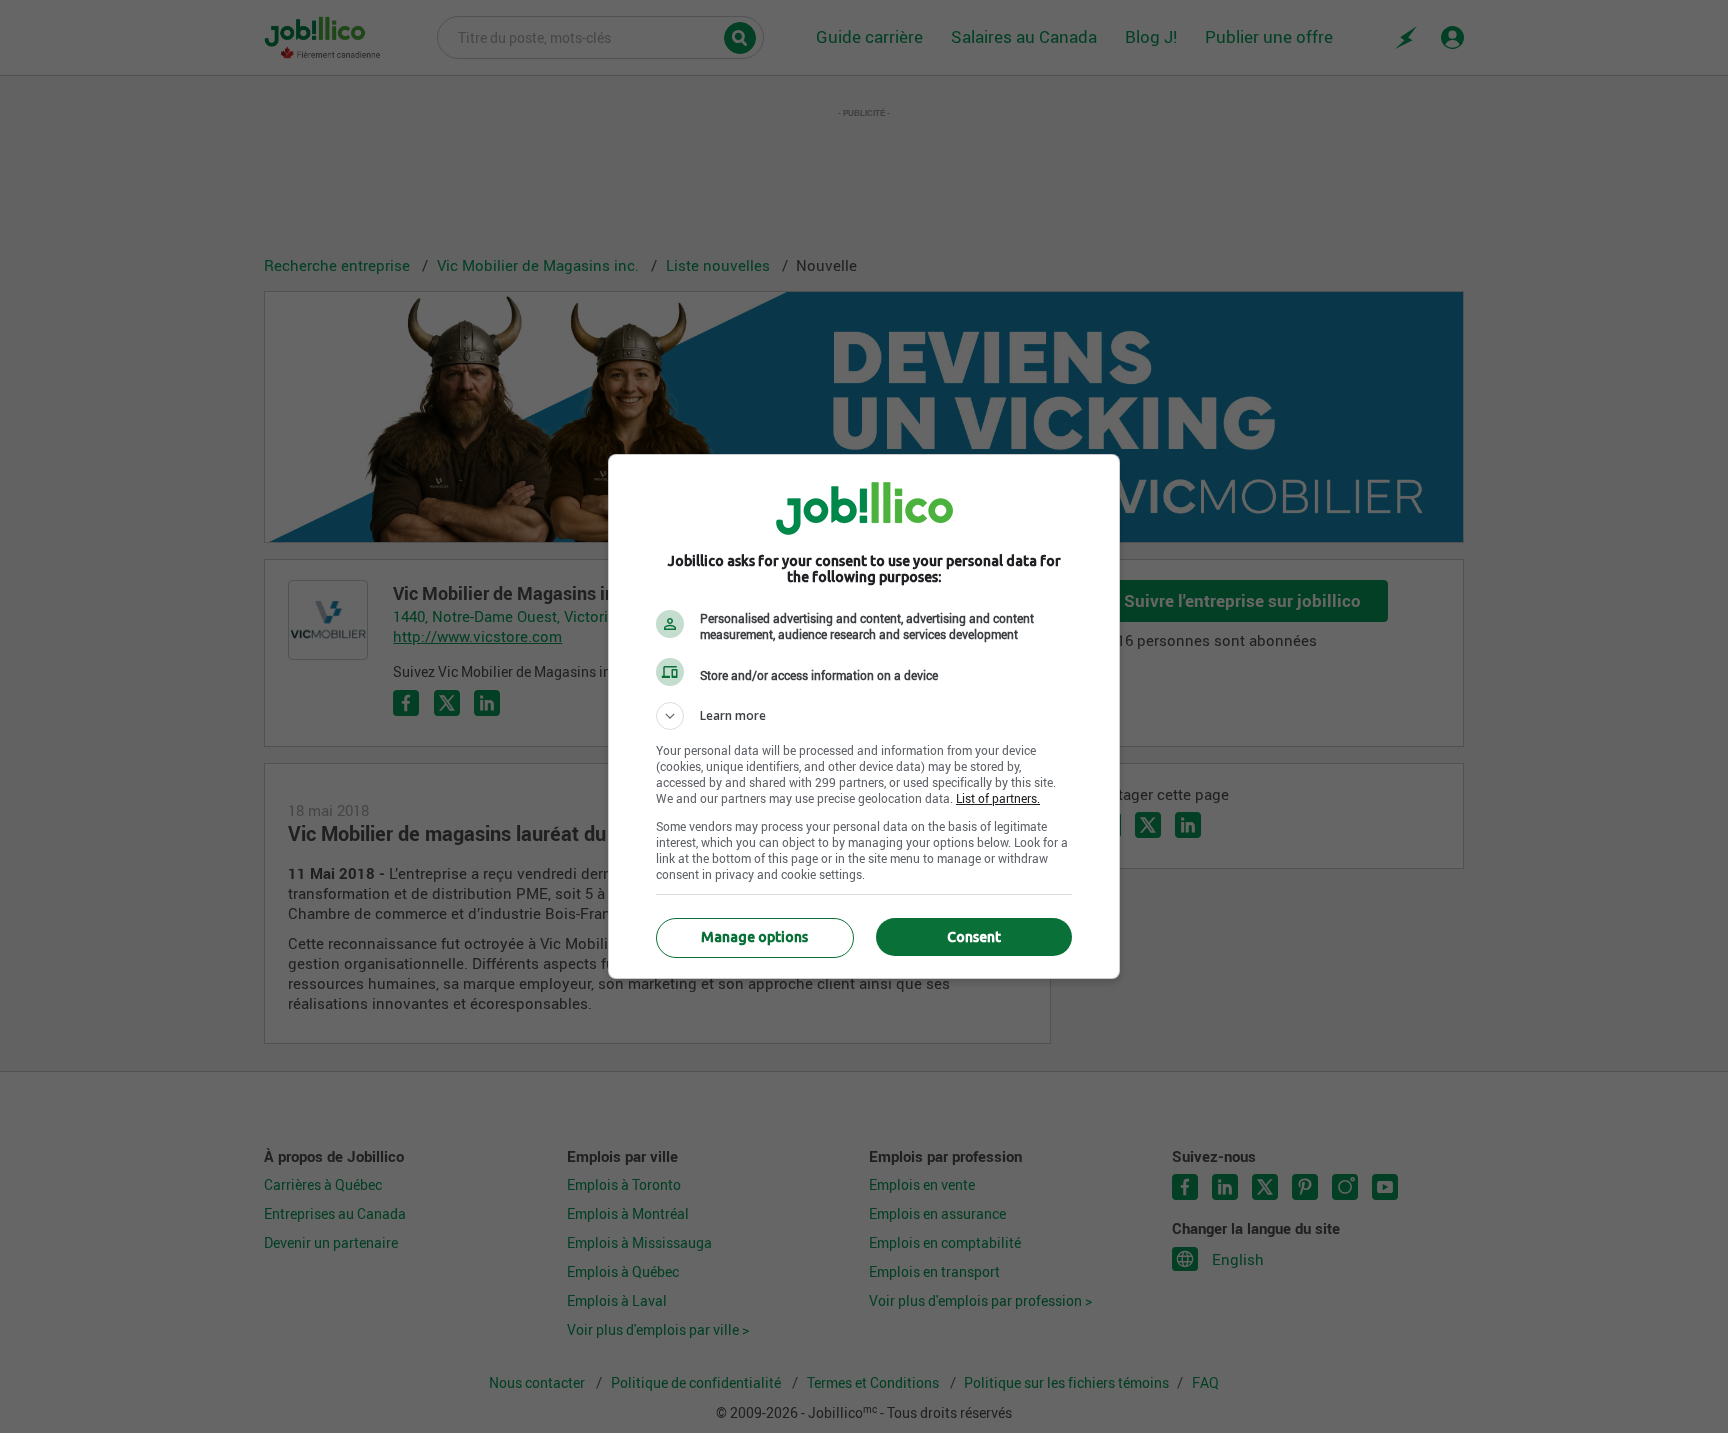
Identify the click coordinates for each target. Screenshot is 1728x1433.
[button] (864, 716)
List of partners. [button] (998, 798)
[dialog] (864, 716)
